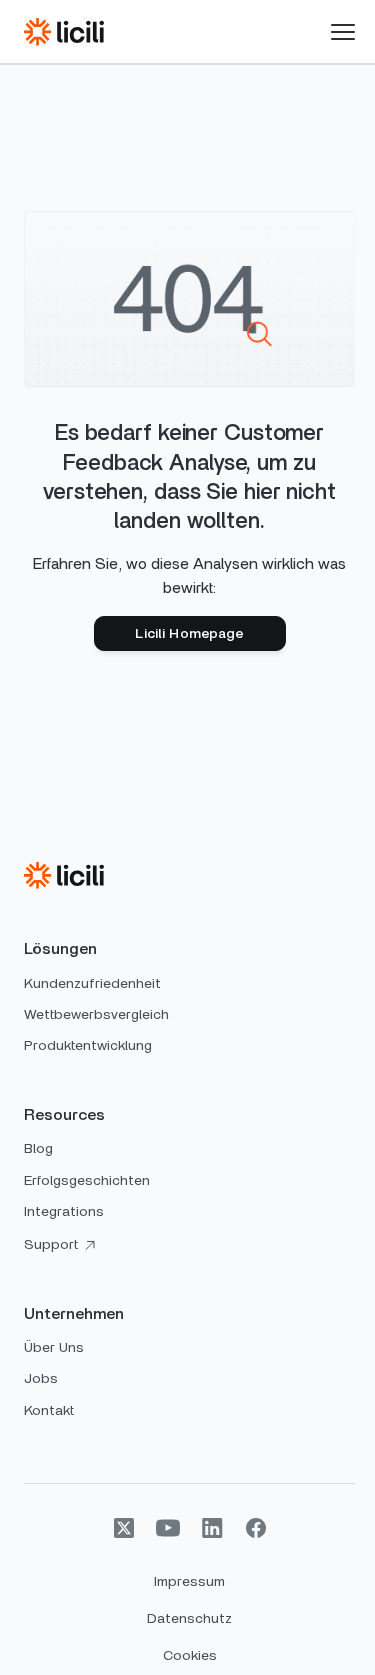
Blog (38, 1149)
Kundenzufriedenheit (92, 984)
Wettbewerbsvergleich (96, 1015)
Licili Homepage (189, 634)
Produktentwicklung (88, 1046)
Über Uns (54, 1348)
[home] (64, 31)
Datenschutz (189, 1619)
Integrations (64, 1212)
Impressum (189, 1582)
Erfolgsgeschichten (87, 1181)
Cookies (190, 1656)
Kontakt (49, 1411)
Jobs (41, 1379)
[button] (343, 32)
